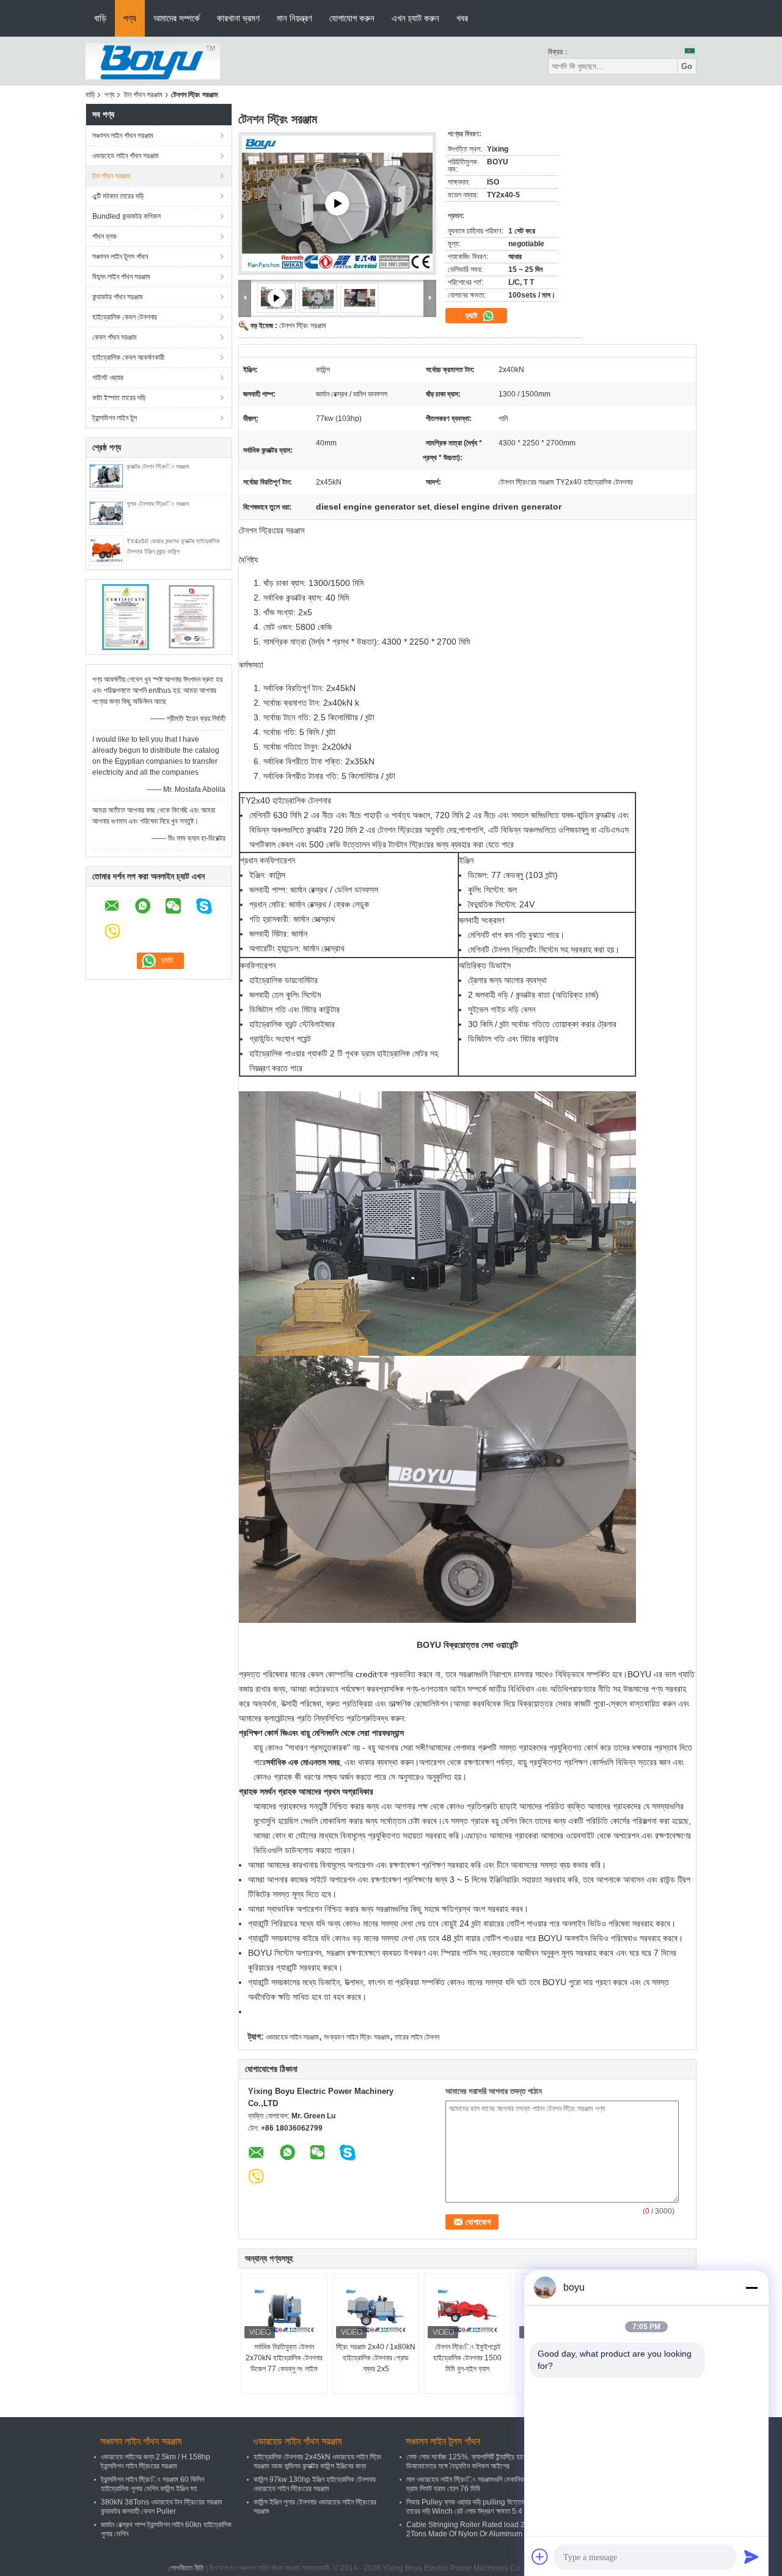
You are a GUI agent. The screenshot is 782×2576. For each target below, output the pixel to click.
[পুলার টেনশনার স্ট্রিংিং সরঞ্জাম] (106, 513)
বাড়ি (100, 18)
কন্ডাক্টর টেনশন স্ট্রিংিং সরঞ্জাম (158, 467)
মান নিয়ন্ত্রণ (294, 18)
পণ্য (130, 18)
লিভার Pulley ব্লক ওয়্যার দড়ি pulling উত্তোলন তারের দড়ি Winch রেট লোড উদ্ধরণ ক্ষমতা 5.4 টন (468, 2507)
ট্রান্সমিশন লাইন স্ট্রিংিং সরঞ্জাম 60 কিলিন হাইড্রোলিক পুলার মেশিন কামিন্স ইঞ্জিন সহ (152, 2484)
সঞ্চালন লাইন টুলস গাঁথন (120, 257)
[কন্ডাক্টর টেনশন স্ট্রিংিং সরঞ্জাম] (106, 475)
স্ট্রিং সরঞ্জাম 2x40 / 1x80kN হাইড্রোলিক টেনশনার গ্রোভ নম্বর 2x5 (376, 2358)
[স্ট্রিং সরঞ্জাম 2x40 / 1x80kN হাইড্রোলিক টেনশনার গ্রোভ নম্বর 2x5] (376, 2311)
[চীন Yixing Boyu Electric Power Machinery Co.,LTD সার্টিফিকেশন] (126, 617)
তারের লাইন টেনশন (417, 2037)
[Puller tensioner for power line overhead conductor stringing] (337, 203)
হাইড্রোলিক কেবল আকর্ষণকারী (128, 357)
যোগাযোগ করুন (352, 18)
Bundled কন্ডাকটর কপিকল (126, 216)
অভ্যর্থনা (264, 1703)
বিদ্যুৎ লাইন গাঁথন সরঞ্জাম (121, 277)
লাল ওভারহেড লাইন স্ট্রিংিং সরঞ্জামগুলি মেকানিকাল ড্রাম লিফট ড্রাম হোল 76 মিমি (468, 2484)
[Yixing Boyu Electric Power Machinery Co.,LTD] (153, 60)
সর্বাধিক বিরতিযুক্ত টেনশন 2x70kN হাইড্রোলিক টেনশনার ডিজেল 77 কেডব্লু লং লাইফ (284, 2358)
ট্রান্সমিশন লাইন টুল (115, 418)
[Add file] (540, 2556)
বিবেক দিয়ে (500, 1703)
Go (687, 66)
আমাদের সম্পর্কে (177, 18)
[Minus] (751, 2288)
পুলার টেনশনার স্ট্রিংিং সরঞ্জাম (158, 504)
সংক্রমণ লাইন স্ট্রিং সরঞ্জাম (357, 2037)
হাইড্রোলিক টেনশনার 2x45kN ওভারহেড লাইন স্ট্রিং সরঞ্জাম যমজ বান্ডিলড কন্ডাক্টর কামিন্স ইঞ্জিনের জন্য (318, 2461)
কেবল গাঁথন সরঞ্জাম (115, 337)
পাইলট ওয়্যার (108, 378)
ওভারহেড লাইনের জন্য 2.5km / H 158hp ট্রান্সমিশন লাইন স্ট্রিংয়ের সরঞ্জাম (155, 2461)
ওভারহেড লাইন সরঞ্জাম (292, 2037)
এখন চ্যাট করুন (415, 18)
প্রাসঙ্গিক (391, 1689)
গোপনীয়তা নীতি (186, 2568)
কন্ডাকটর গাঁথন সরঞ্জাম (118, 297)
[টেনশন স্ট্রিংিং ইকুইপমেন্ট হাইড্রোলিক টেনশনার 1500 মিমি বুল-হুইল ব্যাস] (467, 2311)
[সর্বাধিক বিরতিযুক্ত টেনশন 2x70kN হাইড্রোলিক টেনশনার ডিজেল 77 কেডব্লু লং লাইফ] (284, 2311)
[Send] (751, 2556)
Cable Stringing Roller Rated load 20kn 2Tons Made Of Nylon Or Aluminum (472, 2529)
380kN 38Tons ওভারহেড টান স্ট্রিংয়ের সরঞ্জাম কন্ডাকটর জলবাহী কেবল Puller (162, 2507)
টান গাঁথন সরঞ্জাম (143, 95)
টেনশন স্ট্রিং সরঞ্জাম (303, 326)
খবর (462, 18)
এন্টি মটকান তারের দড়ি (118, 196)
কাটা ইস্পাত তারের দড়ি (119, 398)
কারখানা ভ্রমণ (238, 18)
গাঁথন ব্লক (104, 236)
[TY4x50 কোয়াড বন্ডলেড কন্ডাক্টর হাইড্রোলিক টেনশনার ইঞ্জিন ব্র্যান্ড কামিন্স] (106, 550)
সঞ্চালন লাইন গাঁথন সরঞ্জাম (123, 136)
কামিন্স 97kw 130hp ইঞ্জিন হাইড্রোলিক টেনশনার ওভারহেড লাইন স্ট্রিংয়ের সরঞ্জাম (315, 2484)
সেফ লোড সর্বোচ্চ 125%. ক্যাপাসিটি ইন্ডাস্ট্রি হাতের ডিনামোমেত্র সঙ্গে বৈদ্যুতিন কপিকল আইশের (469, 2461)
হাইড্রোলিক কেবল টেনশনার (125, 317)
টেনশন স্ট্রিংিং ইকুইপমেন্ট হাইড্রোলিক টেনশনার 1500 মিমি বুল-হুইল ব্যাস (467, 2358)
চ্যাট (473, 316)
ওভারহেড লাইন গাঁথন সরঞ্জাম (126, 156)
